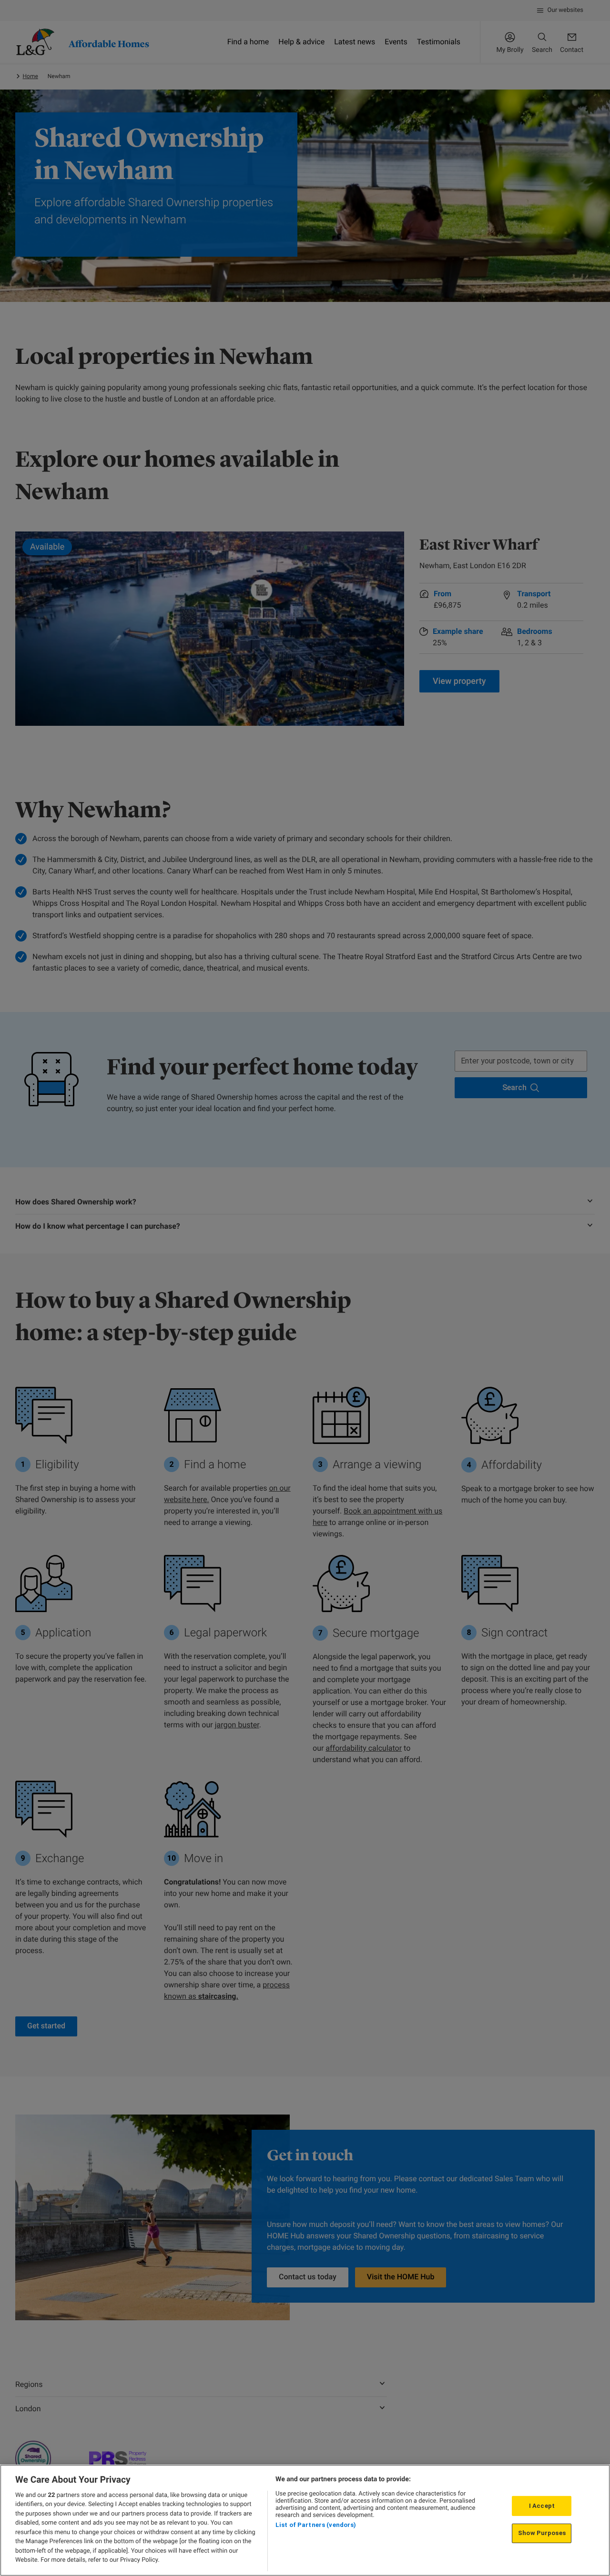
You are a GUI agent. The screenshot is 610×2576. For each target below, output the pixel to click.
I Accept (542, 2506)
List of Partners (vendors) (316, 2525)
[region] (305, 2520)
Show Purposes (542, 2533)
